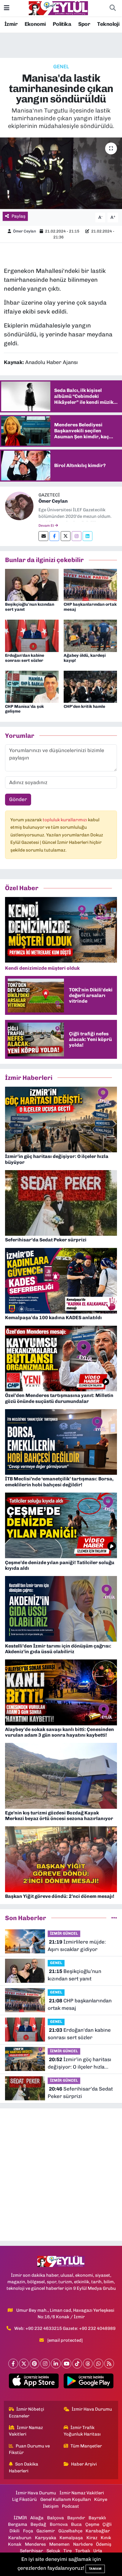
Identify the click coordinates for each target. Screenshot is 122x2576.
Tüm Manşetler (86, 2446)
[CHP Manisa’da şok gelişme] (32, 686)
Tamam (95, 2569)
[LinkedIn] (56, 2364)
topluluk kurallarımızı (65, 820)
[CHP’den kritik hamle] (90, 686)
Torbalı (83, 2551)
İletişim (51, 2506)
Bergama (18, 2524)
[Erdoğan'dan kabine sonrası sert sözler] (32, 635)
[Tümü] (114, 1918)
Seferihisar (31, 2551)
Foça (28, 2531)
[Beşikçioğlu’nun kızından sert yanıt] (32, 584)
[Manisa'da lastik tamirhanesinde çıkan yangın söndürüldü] (61, 173)
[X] (24, 2364)
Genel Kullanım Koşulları (66, 2499)
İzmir (11, 24)
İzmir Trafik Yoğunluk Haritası (82, 2431)
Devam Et (47, 526)
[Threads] (88, 2364)
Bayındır (76, 2518)
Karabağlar (98, 2531)
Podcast (70, 2506)
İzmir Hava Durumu (92, 2409)
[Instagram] (77, 536)
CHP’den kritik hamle (84, 706)
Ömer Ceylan (25, 231)
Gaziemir (46, 2531)
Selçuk (53, 2551)
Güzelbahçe (70, 2531)
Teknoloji (108, 24)
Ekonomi (35, 24)
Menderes (35, 2544)
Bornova (59, 2524)
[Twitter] (66, 536)
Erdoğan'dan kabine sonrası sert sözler (25, 658)
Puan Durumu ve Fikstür (29, 2449)
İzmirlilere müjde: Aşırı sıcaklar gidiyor (77, 1946)
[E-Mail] (43, 536)
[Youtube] (66, 2364)
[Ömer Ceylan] (19, 505)
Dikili (15, 2531)
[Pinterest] (34, 2364)
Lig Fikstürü (24, 2499)
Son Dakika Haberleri (24, 2467)
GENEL (61, 67)
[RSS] (109, 2364)
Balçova (56, 2518)
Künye (101, 2499)
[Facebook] (54, 536)
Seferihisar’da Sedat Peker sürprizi (80, 2093)
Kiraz (92, 2538)
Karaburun (20, 2538)
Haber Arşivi (84, 2464)
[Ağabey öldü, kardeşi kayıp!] (90, 635)
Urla (98, 2551)
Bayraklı (97, 2518)
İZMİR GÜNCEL (64, 1933)
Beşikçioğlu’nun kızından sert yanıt (30, 607)
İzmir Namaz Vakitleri (26, 2431)
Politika (62, 24)
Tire (68, 2551)
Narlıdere (83, 2544)
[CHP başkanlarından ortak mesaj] (90, 584)
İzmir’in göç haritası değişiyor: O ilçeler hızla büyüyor (80, 2064)
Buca (76, 2524)
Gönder (18, 799)
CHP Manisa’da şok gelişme (24, 709)
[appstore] (34, 2382)
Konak (15, 2544)
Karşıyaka (46, 2538)
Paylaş (19, 216)
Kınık (106, 2538)
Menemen (59, 2544)
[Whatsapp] (98, 2364)
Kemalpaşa (71, 2538)
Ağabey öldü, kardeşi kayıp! (85, 658)
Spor (84, 24)
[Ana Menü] (7, 8)
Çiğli (107, 2524)
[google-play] (88, 2382)
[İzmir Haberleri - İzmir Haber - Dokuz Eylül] (58, 8)
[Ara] (113, 8)
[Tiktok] (77, 2364)
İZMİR (20, 2518)
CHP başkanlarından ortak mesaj (90, 607)
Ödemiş (104, 2544)
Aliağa (37, 2518)
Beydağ (38, 2524)
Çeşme (92, 2524)
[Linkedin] (88, 536)
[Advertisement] (61, 2175)
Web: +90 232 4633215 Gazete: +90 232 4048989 (65, 2328)
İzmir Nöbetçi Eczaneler (27, 2412)
